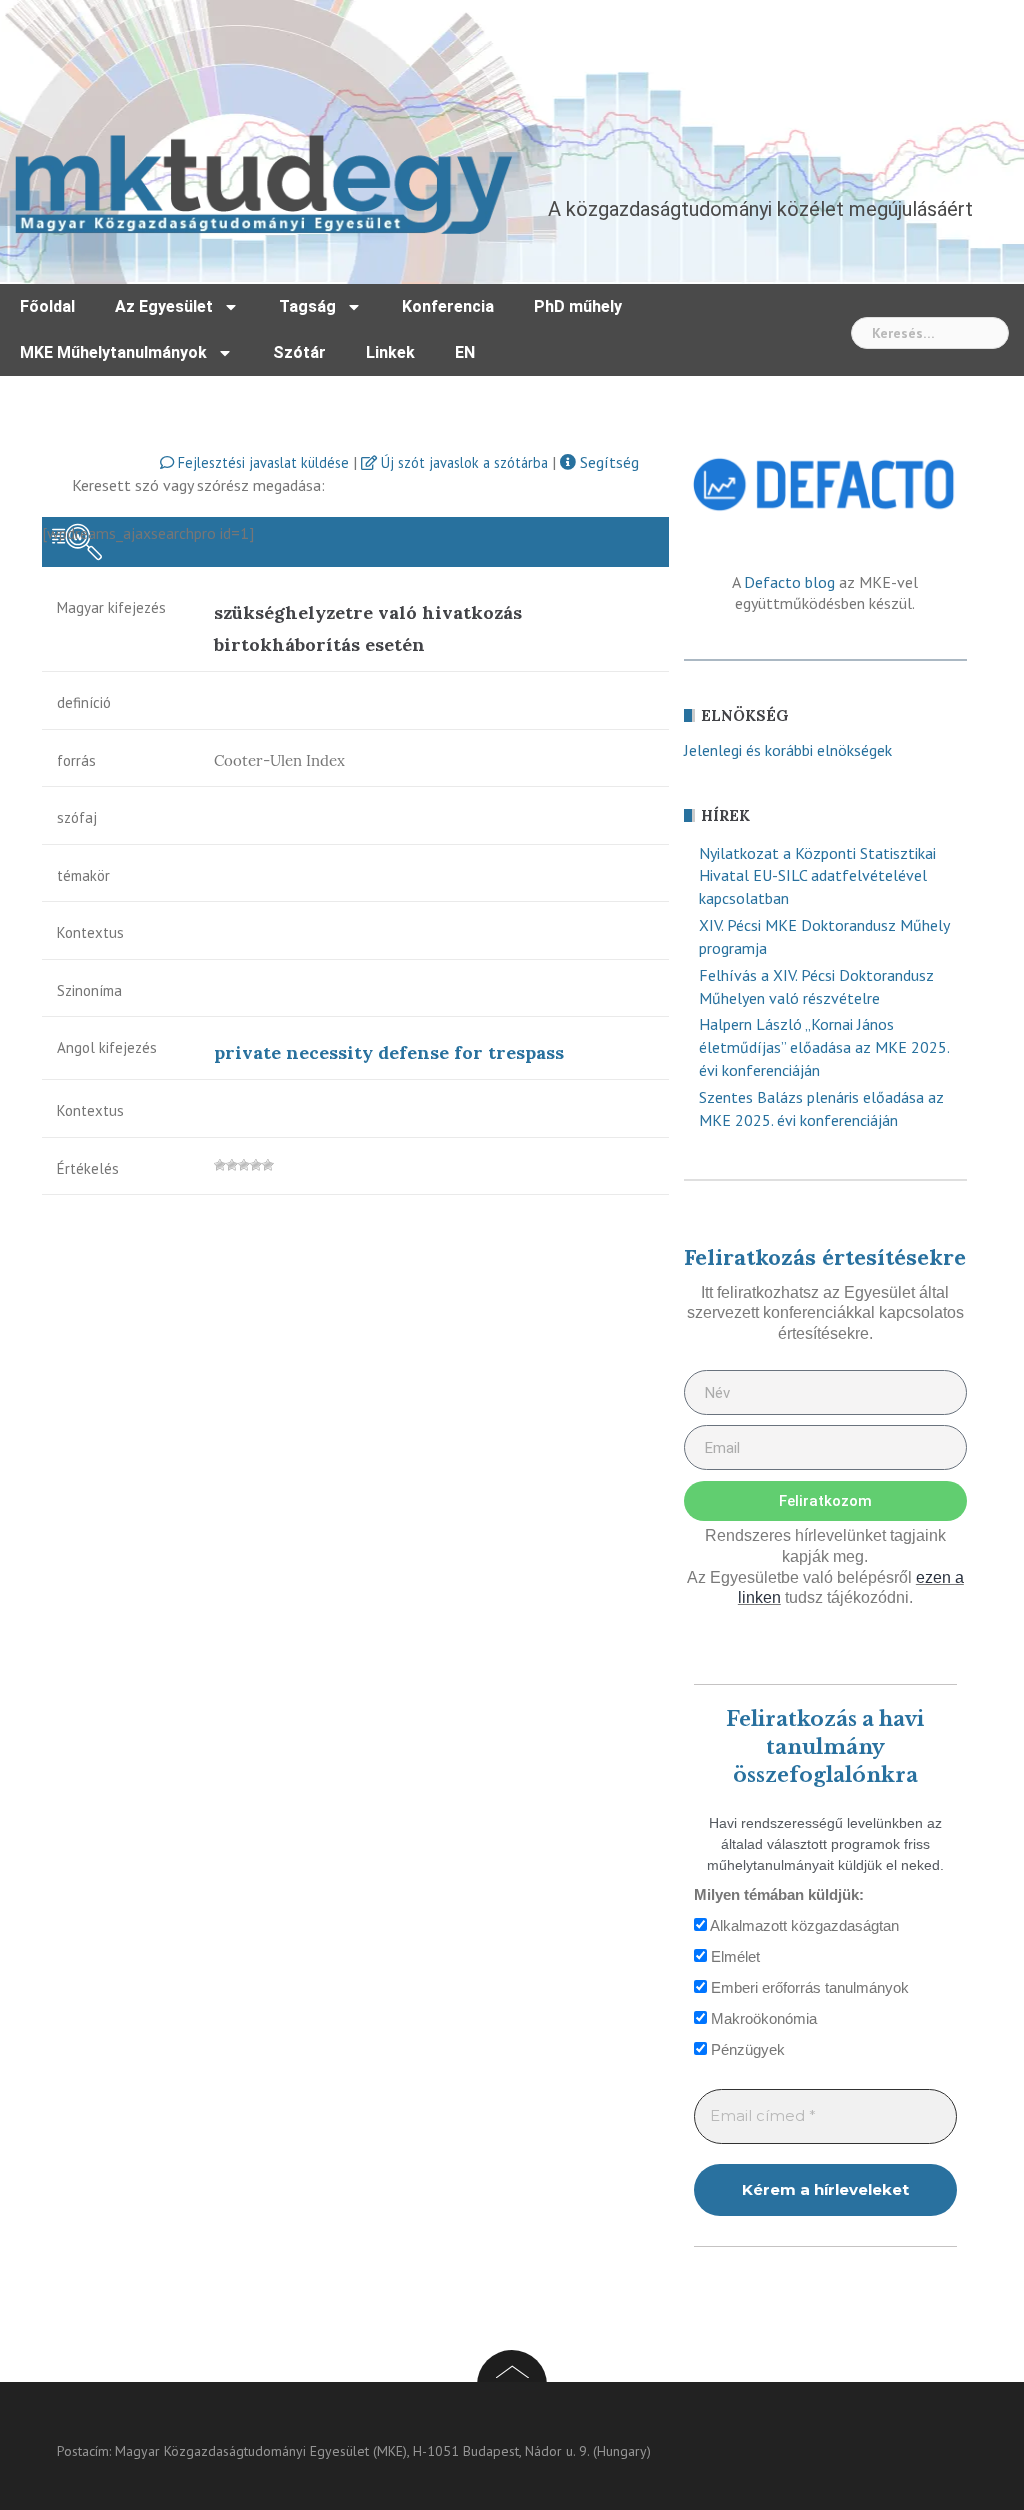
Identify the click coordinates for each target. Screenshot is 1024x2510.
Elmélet (733, 1956)
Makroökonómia (762, 2018)
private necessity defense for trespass (389, 1052)
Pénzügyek (746, 2049)
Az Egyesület (164, 306)
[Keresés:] (930, 333)
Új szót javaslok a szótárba (462, 462)
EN (465, 352)
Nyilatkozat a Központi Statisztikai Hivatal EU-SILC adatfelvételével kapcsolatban (817, 876)
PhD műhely (578, 306)
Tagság (307, 306)
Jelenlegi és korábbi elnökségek (788, 750)
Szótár (299, 352)
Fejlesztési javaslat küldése (261, 462)
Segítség (607, 462)
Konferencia (448, 306)
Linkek (390, 352)
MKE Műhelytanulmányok (113, 352)
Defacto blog (789, 582)
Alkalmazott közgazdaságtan (803, 1925)
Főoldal (47, 306)
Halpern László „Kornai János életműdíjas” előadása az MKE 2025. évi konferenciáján (824, 1047)
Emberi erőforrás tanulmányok (808, 1987)
